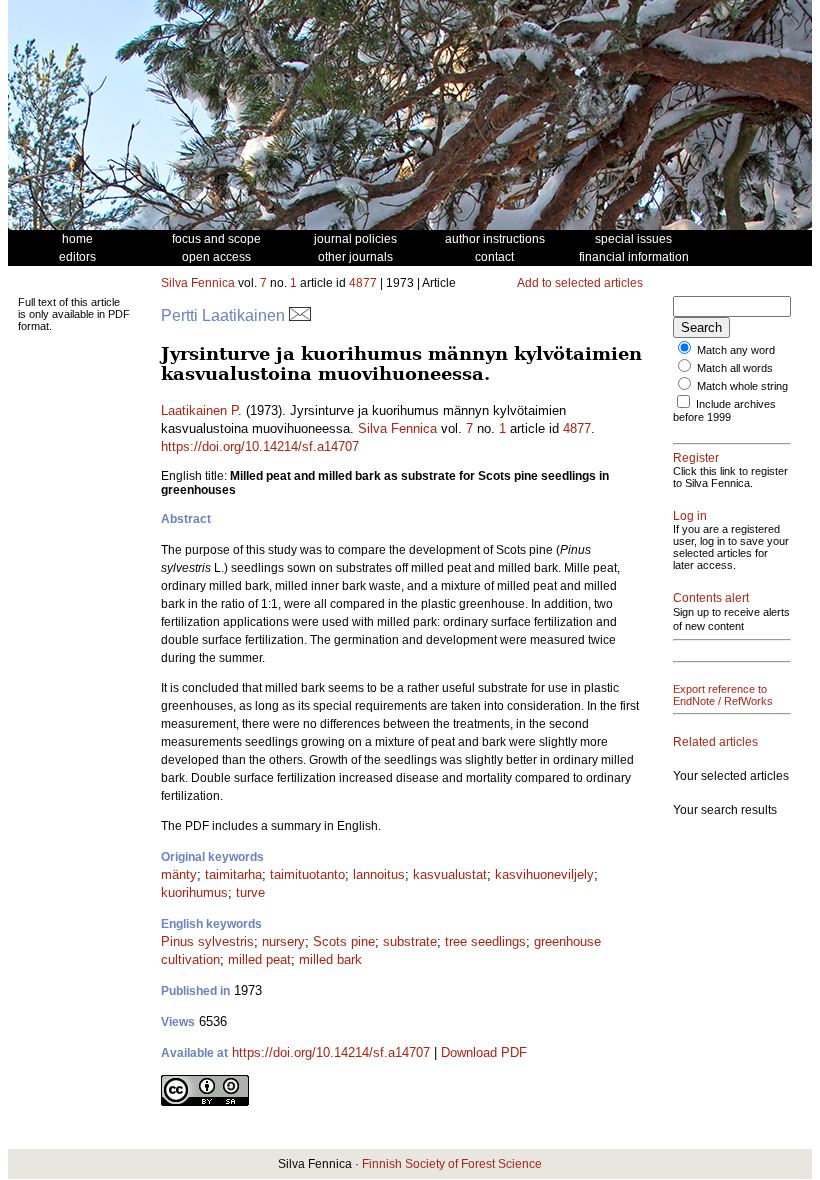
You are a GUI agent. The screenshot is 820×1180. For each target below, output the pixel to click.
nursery (283, 941)
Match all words (735, 368)
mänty (179, 874)
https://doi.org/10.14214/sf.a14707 (260, 446)
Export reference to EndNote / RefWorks (723, 695)
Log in (690, 516)
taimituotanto (307, 874)
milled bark (330, 959)
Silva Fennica (198, 283)
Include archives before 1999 (724, 410)
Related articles (715, 742)
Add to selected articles (580, 283)
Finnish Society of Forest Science (452, 1164)
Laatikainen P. (201, 410)
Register (696, 458)
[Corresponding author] (300, 315)
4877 (363, 283)
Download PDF (484, 1052)
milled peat (259, 959)
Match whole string (742, 386)
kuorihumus (194, 892)
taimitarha (233, 874)
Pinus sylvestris (207, 941)
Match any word (736, 350)
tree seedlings (485, 941)
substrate (410, 941)
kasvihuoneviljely (544, 874)
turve (250, 892)
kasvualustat (450, 874)
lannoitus (379, 874)
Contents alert (711, 598)
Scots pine (344, 941)
